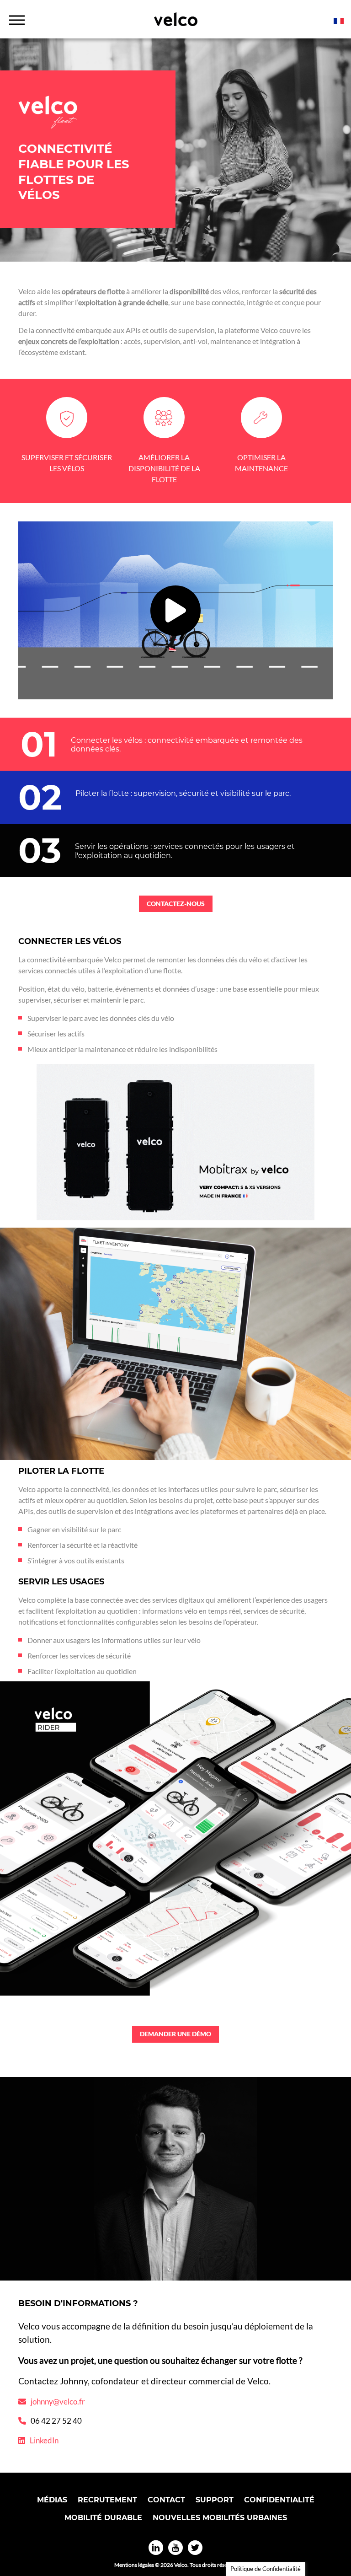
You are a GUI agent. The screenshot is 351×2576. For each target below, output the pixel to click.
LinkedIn (44, 2440)
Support (215, 2500)
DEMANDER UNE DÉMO (175, 2034)
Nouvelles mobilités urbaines (220, 2518)
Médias (52, 2500)
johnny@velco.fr (58, 2402)
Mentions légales (134, 2565)
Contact (166, 2500)
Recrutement (107, 2500)
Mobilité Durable (103, 2518)
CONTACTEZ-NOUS (176, 904)
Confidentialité (279, 2500)
